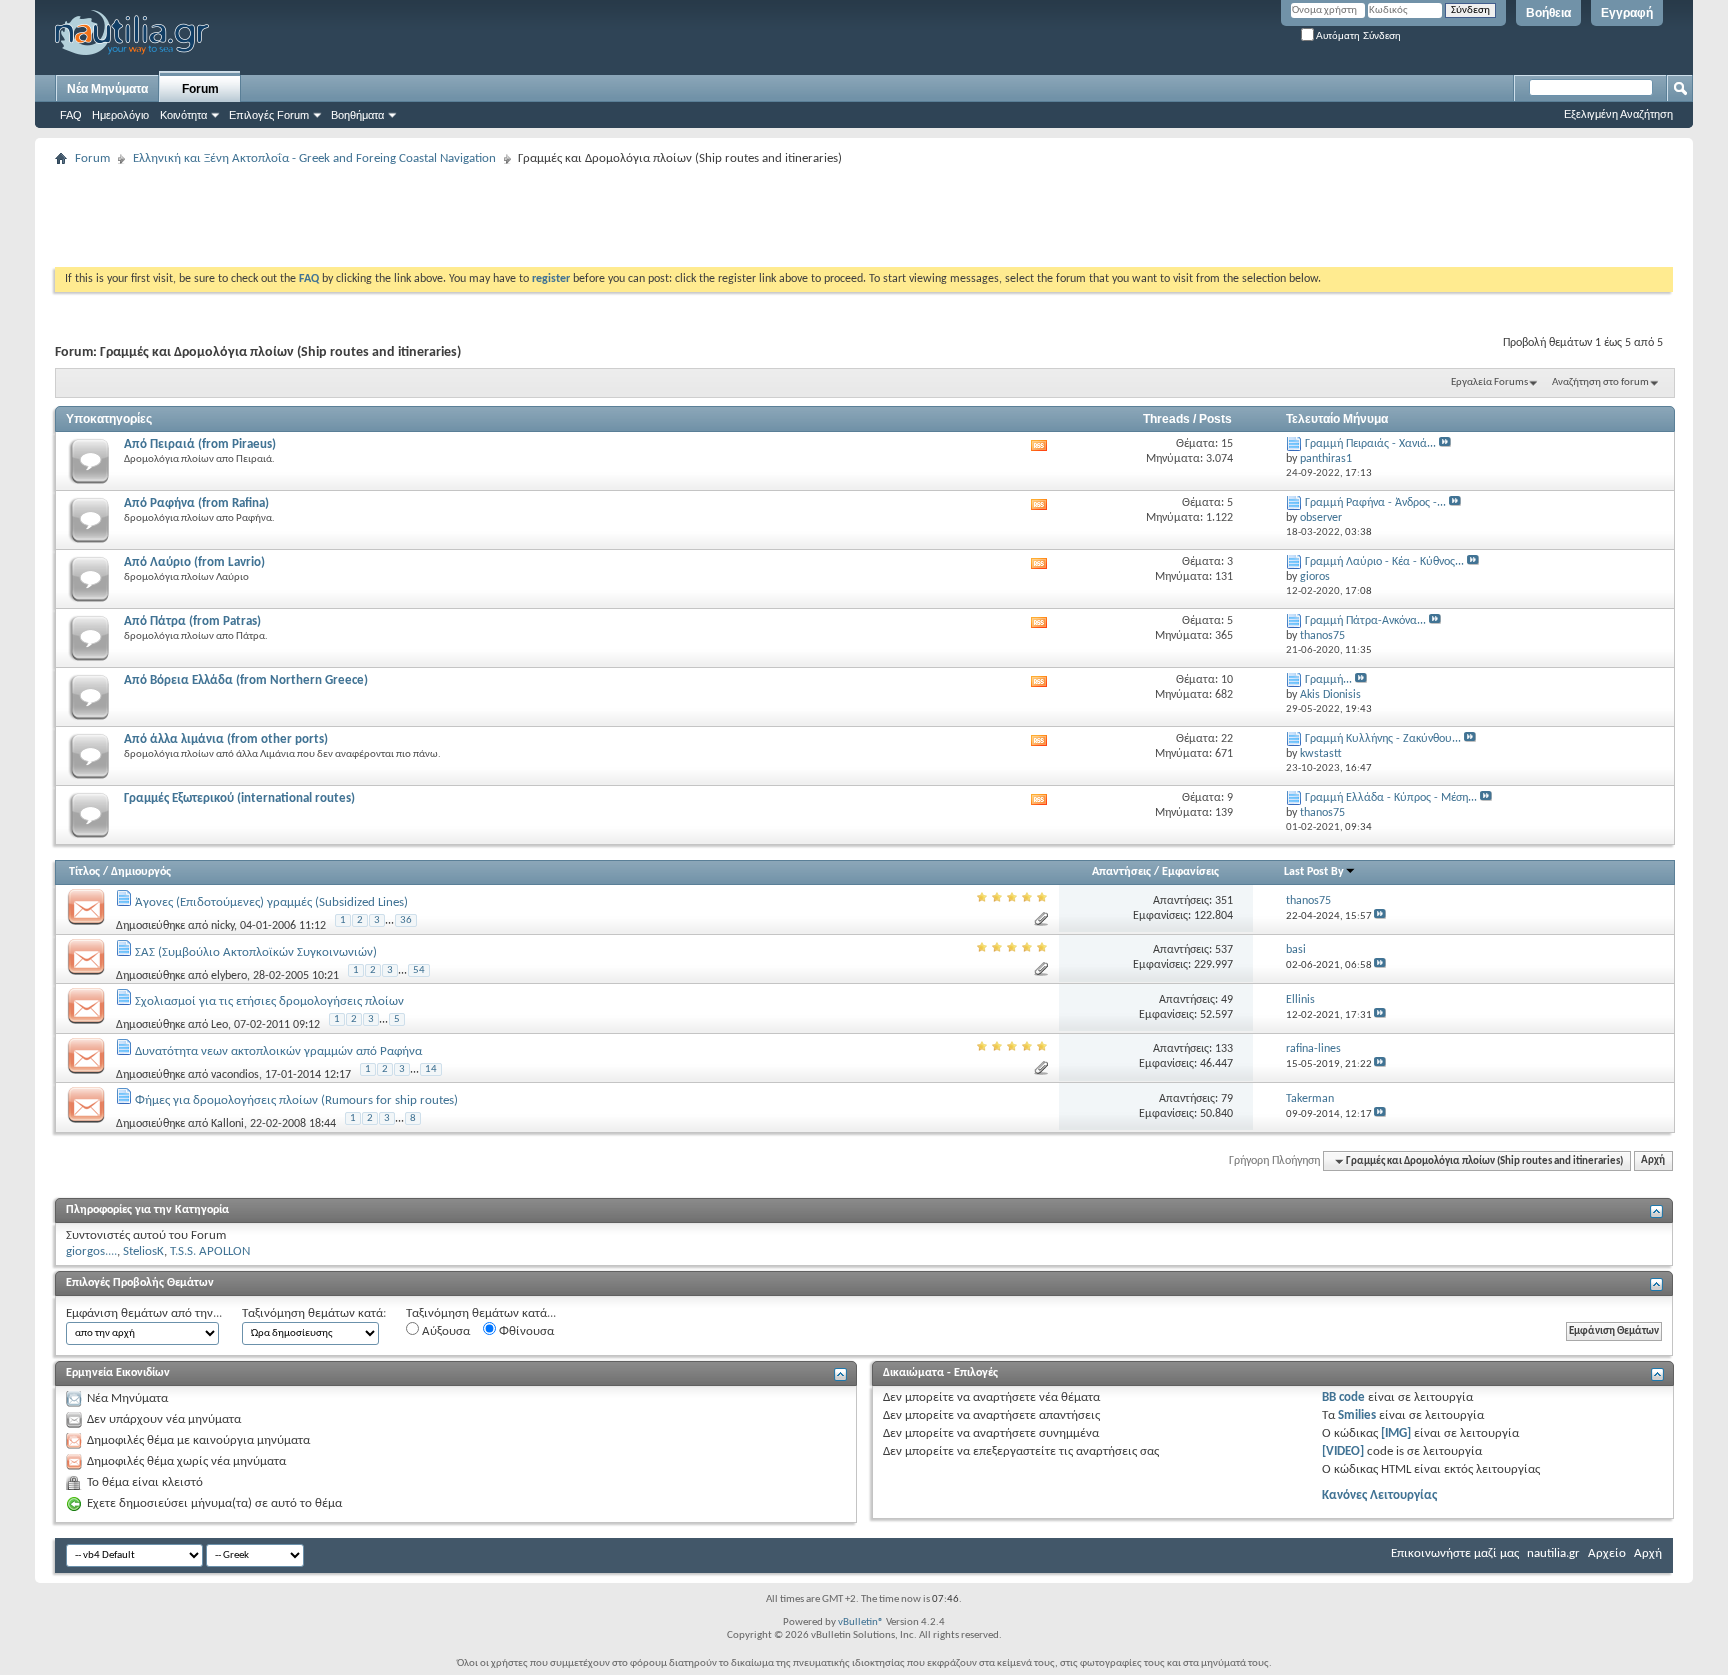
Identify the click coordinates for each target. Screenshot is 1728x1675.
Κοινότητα (183, 115)
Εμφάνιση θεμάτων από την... (144, 1313)
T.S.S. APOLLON (210, 1251)
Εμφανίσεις (1190, 872)
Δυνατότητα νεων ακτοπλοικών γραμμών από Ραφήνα (278, 1051)
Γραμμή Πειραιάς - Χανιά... (1370, 444)
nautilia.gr (1553, 1553)
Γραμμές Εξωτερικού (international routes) (239, 798)
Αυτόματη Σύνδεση (1357, 35)
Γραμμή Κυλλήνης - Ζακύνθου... (1383, 739)
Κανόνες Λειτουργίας (1379, 1495)
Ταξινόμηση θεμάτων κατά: (314, 1313)
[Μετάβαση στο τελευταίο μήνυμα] (1380, 916)
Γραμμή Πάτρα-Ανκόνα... (1365, 621)
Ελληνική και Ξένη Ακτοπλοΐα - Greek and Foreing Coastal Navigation (314, 158)
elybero (229, 975)
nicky (222, 926)
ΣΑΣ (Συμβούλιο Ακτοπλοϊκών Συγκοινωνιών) (256, 952)
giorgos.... (91, 1251)
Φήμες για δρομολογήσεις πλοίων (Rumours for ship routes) (296, 1100)
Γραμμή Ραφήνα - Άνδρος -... (1375, 503)
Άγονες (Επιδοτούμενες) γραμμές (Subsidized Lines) (271, 902)
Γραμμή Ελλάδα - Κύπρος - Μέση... (1391, 798)
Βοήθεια (1548, 13)
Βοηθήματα (357, 115)
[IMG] (1396, 1433)
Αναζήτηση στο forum (1600, 382)
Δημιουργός (141, 872)
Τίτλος (84, 872)
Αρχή (1653, 1161)
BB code (1343, 1397)
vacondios (235, 1074)
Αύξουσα (444, 1331)
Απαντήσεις (1121, 872)
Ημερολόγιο (120, 115)
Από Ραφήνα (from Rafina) (196, 503)
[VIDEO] (1343, 1451)
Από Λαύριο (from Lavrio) (194, 562)
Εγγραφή (1627, 13)
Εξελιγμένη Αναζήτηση (1618, 114)
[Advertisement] (419, 217)
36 (406, 920)
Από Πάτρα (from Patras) (192, 621)
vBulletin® (861, 1622)
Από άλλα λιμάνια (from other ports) (226, 739)
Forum (200, 89)
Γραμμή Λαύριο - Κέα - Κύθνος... (1384, 562)
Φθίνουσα (525, 1331)
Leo (219, 1025)
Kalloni (227, 1124)
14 (431, 1069)
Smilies (1357, 1415)
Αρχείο (1607, 1553)
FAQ (71, 115)
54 (419, 970)
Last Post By (1314, 872)
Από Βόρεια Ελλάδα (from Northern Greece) (246, 680)
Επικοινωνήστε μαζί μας (1455, 1553)
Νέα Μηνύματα (107, 89)
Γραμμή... (1328, 680)
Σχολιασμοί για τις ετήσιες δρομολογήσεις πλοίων (269, 1001)
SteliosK (143, 1251)
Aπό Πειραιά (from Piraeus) (200, 444)
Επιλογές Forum (269, 115)
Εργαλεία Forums (1489, 382)
